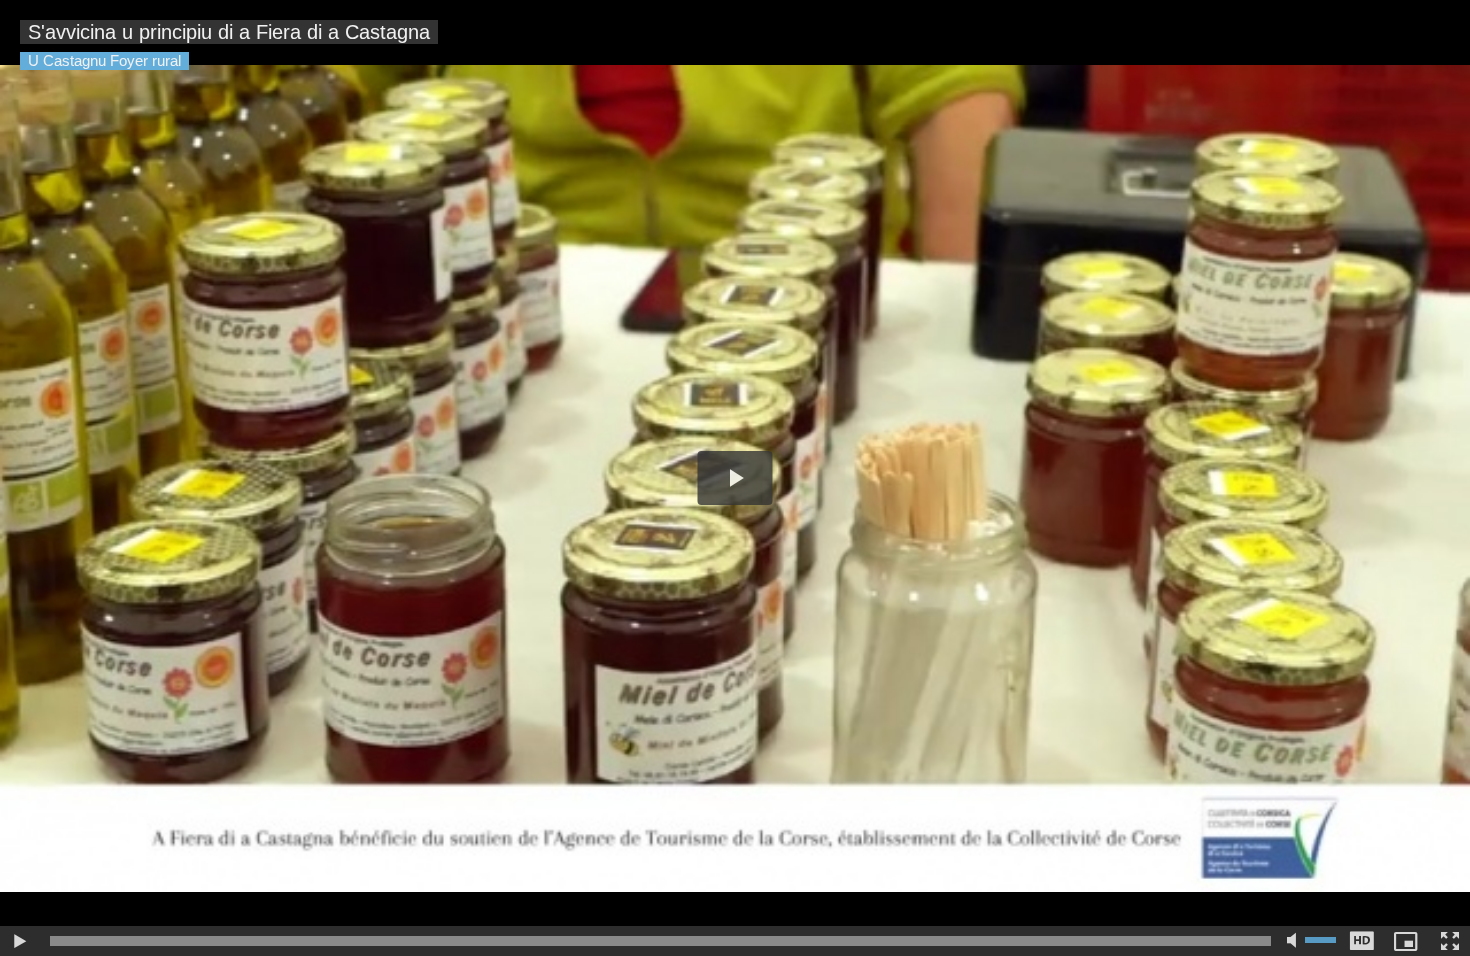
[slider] (660, 941)
